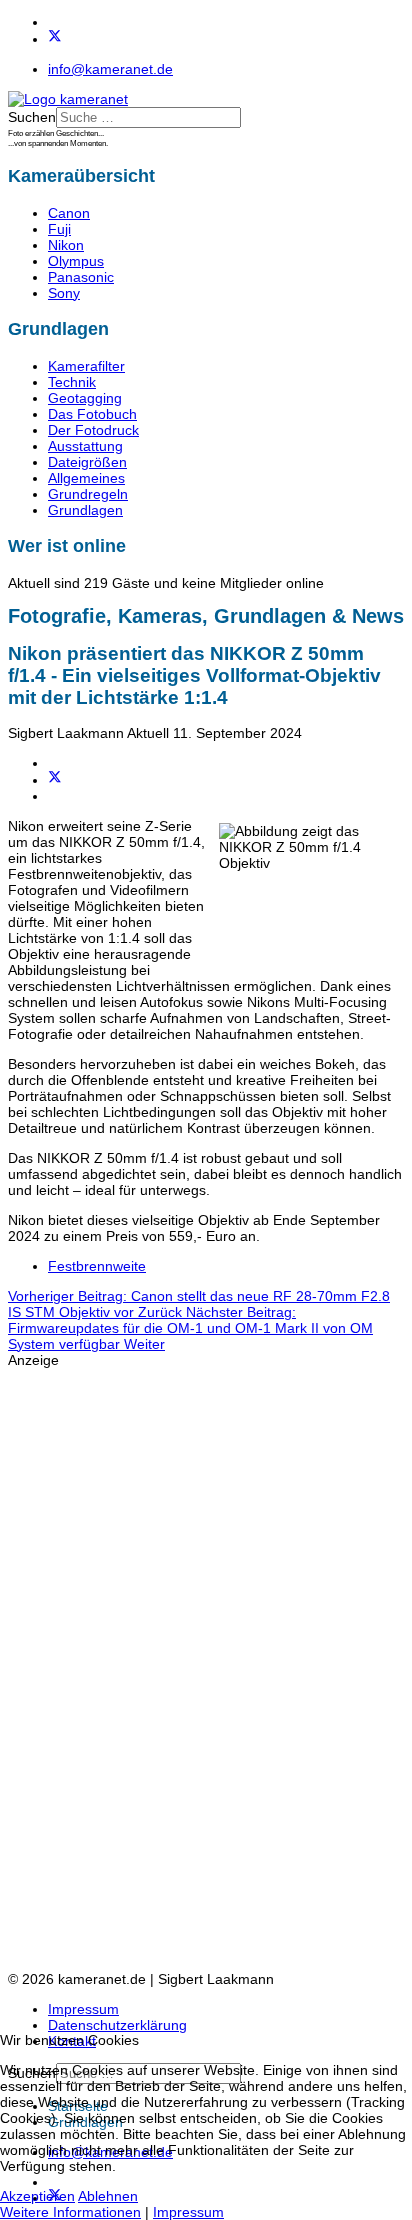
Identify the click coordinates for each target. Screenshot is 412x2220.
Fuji (59, 229)
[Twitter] (55, 39)
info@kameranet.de (110, 69)
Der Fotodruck (93, 430)
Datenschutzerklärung (117, 2025)
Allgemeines (86, 478)
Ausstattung (85, 446)
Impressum (83, 2009)
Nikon (66, 245)
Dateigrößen (87, 462)
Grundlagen (85, 510)
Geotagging (85, 398)
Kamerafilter (86, 366)
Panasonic (81, 277)
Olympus (76, 261)
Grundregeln (88, 494)
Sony (64, 293)
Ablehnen (108, 2196)
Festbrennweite (97, 1266)
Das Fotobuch (92, 414)
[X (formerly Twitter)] (55, 780)
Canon (69, 213)
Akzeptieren (37, 2196)
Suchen (32, 117)
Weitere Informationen (70, 2212)
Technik (72, 382)
